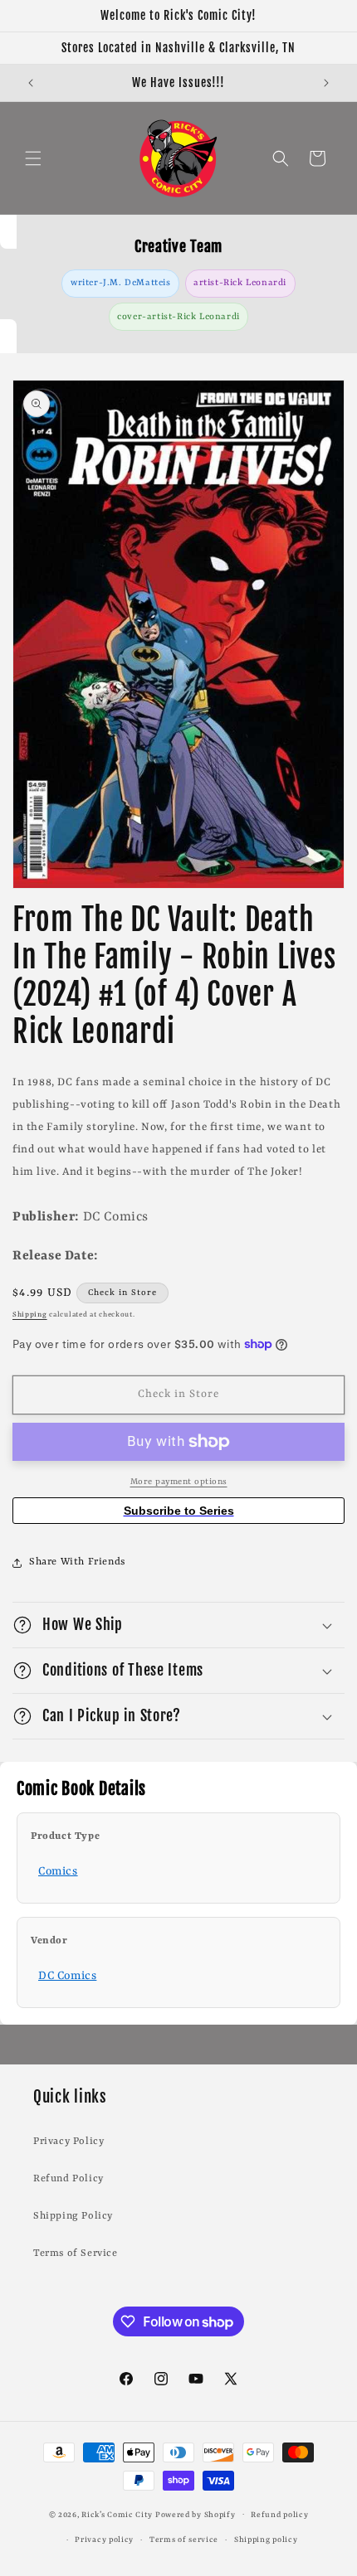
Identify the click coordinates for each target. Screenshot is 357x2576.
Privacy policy (104, 2540)
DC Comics (67, 1976)
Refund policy (279, 2515)
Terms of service (184, 2540)
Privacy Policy (68, 2142)
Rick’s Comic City (117, 2514)
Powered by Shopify (196, 2514)
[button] (33, 158)
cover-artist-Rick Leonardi (178, 317)
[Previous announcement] (31, 83)
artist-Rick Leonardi (240, 283)
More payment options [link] (179, 1482)
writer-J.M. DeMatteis (121, 283)
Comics (58, 1871)
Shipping (30, 1315)
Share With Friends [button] (77, 1562)
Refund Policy (68, 2179)
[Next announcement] (326, 83)
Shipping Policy (73, 2216)
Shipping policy (266, 2540)
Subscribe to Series (179, 1511)
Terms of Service (76, 2253)
